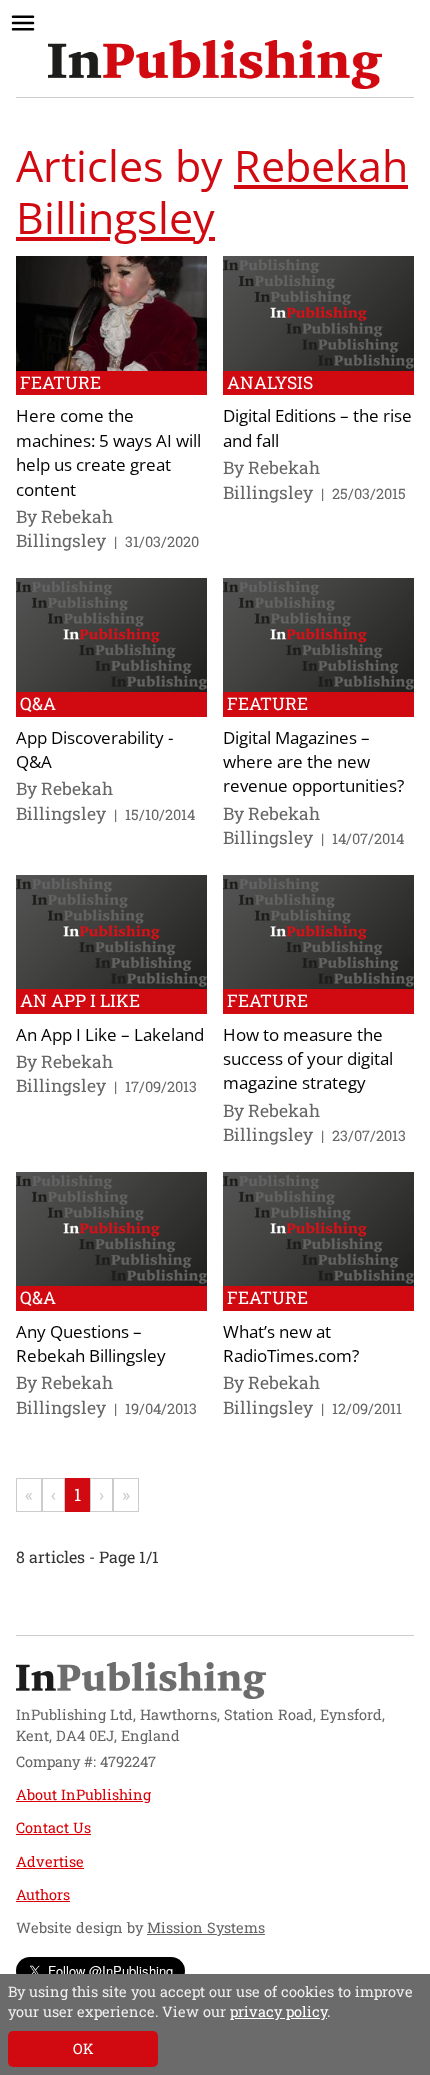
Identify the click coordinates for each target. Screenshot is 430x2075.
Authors (43, 1894)
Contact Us (53, 1827)
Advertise (50, 1861)
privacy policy (278, 2011)
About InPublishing (83, 1794)
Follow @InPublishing (110, 1970)
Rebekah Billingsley (212, 191)
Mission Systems (206, 1927)
